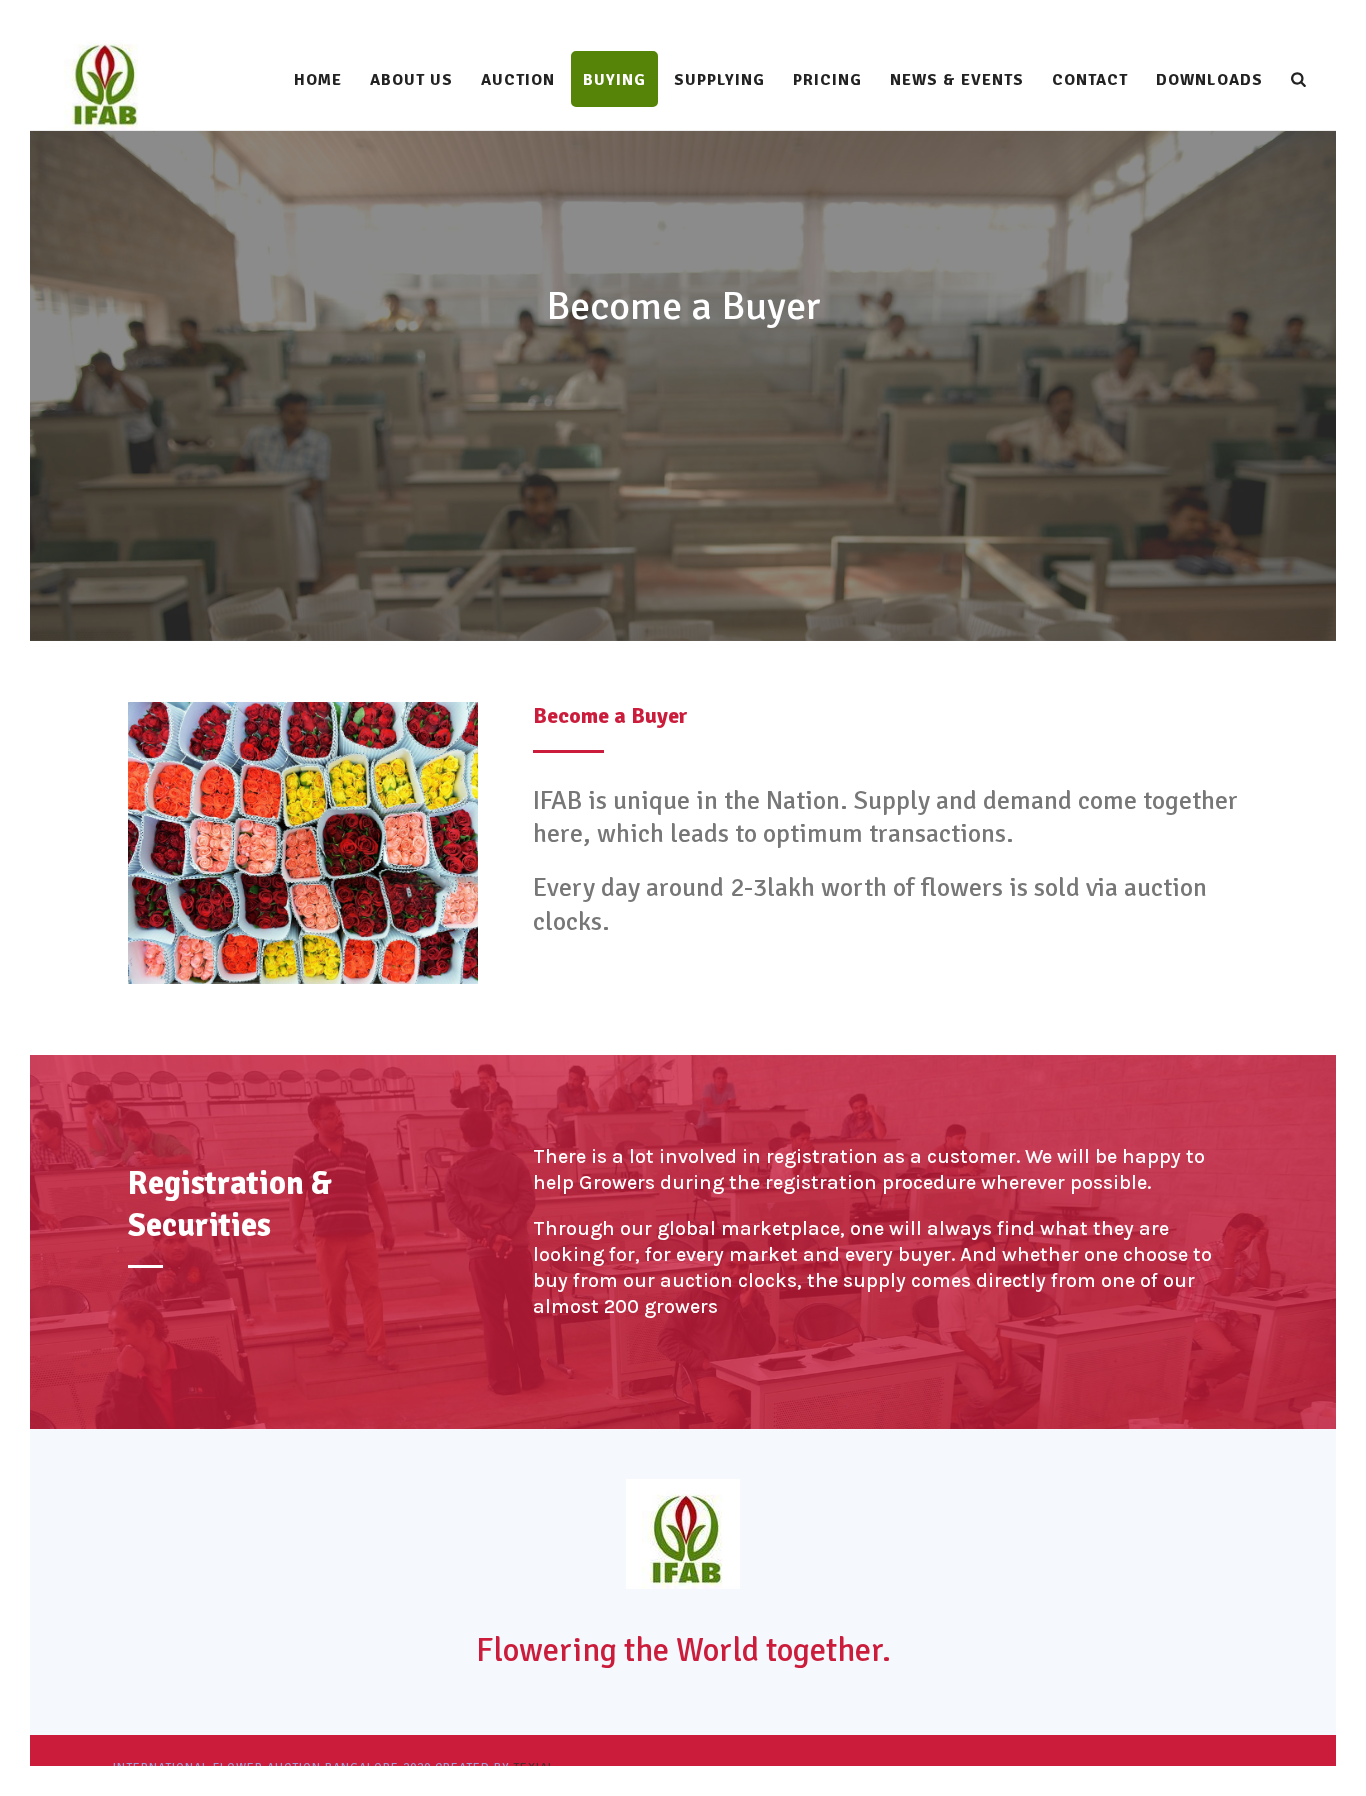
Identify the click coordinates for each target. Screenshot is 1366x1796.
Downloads (1209, 80)
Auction (518, 80)
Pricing (827, 80)
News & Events (957, 80)
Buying (614, 80)
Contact (1090, 80)
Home (318, 80)
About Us (411, 80)
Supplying (719, 80)
